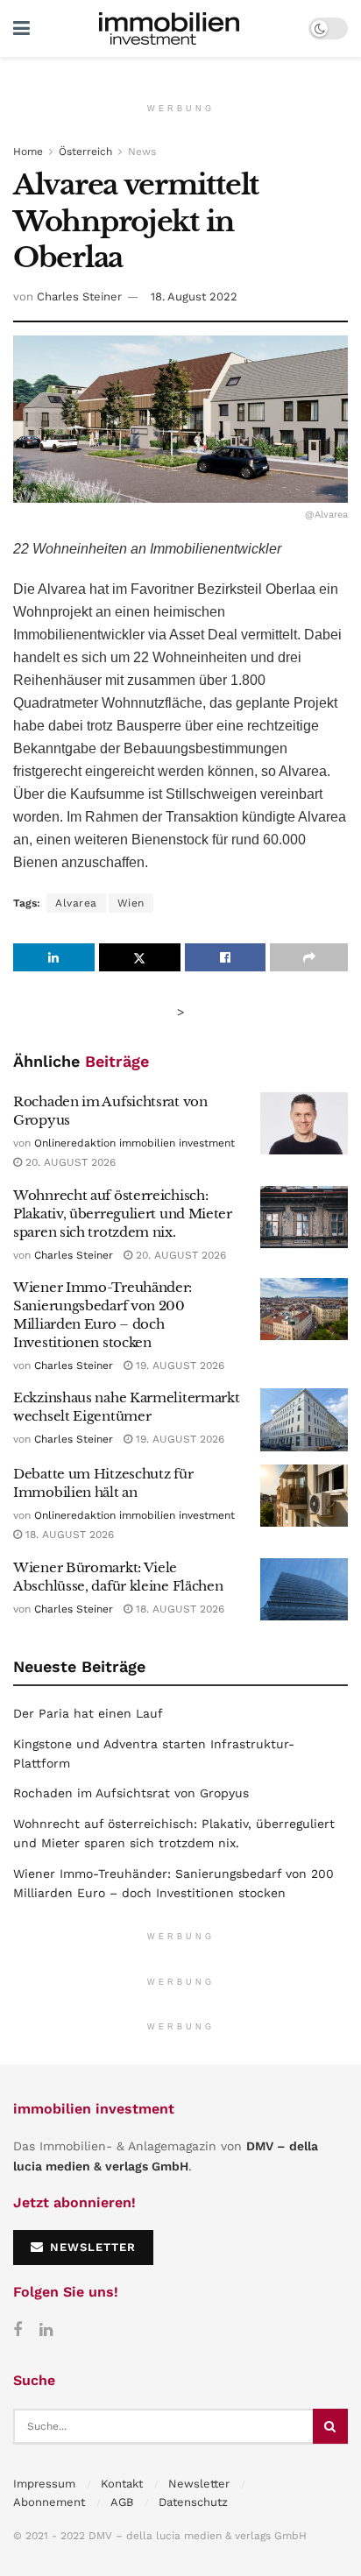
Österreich (85, 152)
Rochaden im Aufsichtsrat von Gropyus (131, 1793)
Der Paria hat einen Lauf (88, 1713)
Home (28, 152)
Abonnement (49, 2502)
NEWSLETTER (91, 2247)
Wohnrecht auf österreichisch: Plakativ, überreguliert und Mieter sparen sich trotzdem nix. (123, 1214)
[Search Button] (330, 2426)
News (142, 152)
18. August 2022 (194, 296)
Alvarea (76, 903)
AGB (122, 2502)
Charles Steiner (79, 296)
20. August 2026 (69, 1162)
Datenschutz (193, 2502)
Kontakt (122, 2484)
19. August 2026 (178, 1366)
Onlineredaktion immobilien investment (134, 1143)
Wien (131, 903)
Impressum (44, 2484)
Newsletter (199, 2484)
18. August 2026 (68, 1535)
